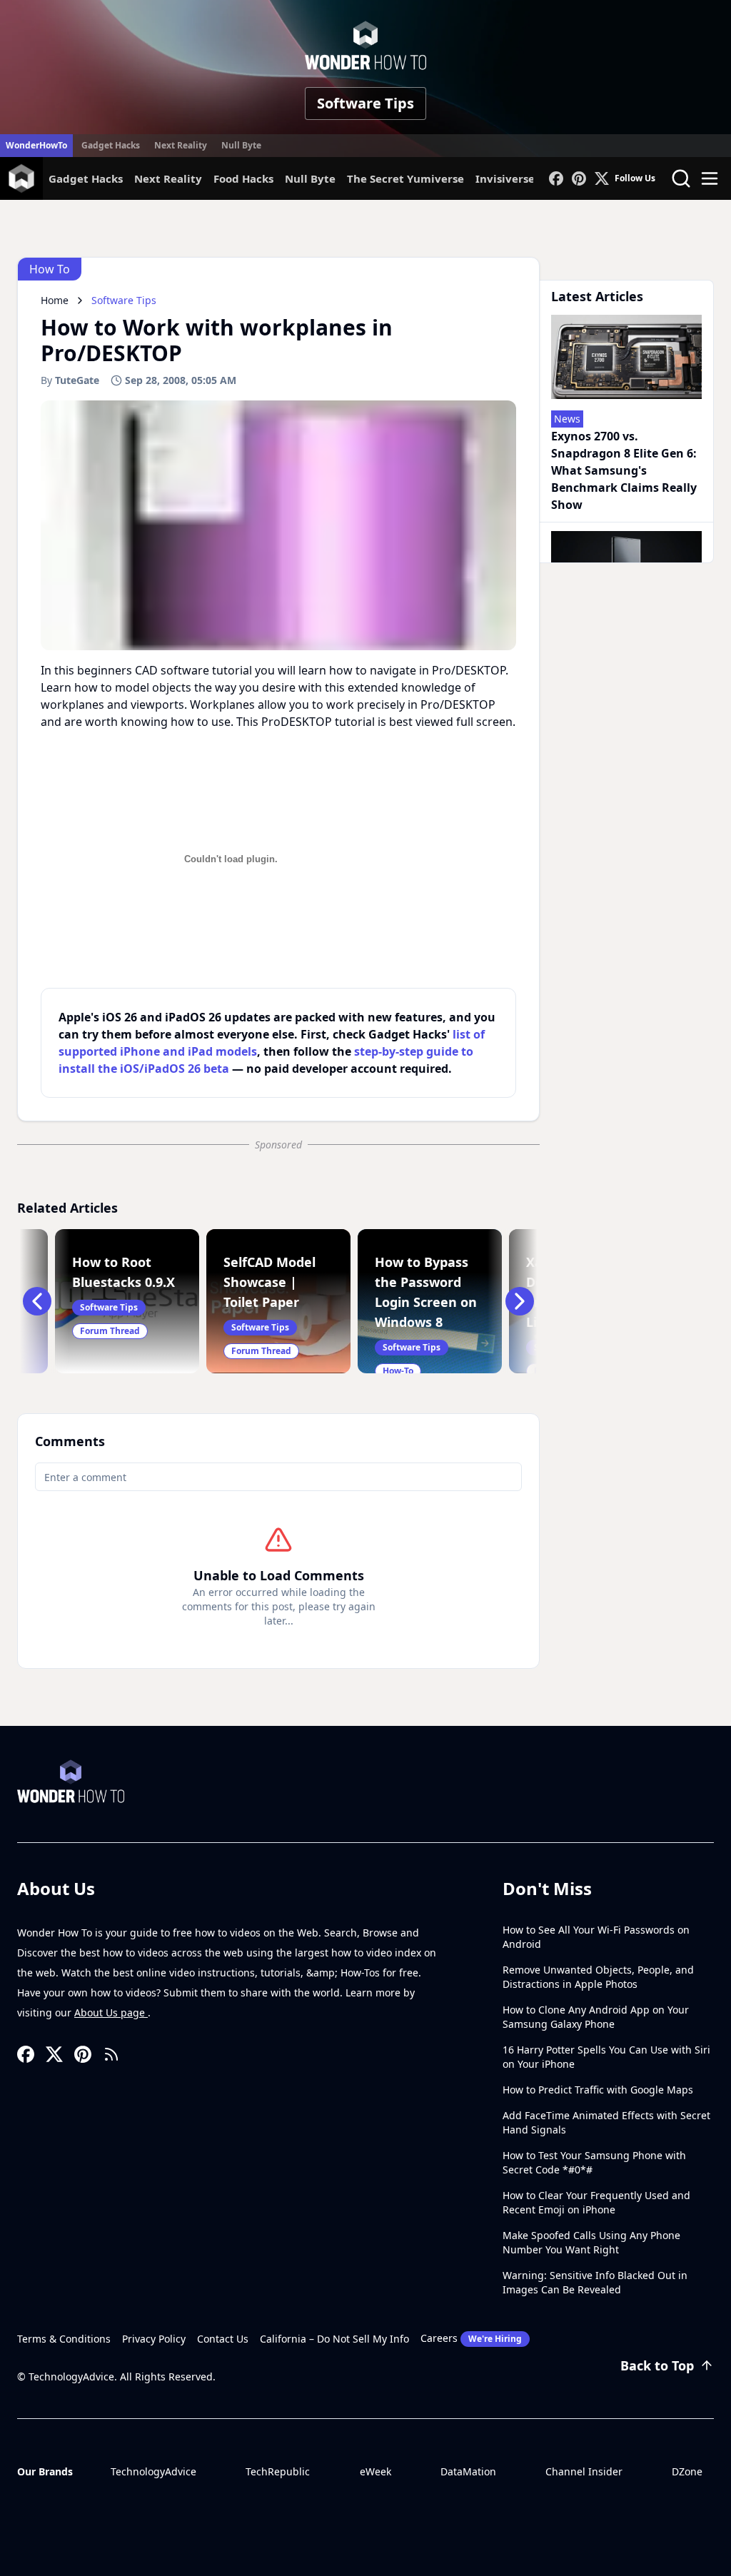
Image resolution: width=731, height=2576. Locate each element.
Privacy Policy (154, 2339)
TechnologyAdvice (153, 2471)
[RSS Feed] (111, 2054)
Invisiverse (505, 178)
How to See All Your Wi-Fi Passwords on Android (596, 1937)
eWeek (375, 2471)
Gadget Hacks (111, 145)
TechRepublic (278, 2471)
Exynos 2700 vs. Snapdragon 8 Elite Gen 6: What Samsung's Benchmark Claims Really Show (624, 470)
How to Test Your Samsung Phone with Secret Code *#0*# (594, 2162)
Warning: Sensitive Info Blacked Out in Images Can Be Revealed (595, 2282)
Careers (471, 2338)
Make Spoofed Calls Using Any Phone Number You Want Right (591, 2242)
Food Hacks (243, 178)
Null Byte (241, 145)
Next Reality (181, 145)
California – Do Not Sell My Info (334, 2339)
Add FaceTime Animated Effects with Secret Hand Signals (606, 2122)
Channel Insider (584, 2471)
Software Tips (365, 103)
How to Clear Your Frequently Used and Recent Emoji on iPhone (596, 2202)
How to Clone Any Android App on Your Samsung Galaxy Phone (596, 2017)
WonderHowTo (36, 145)
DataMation (468, 2471)
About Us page (111, 2012)
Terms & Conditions (64, 2339)
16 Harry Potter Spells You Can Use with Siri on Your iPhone (606, 2057)
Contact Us (223, 2339)
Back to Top (657, 2365)
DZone (687, 2471)
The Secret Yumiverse (405, 178)
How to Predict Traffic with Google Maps (598, 2090)
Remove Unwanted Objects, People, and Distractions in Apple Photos (598, 1977)
